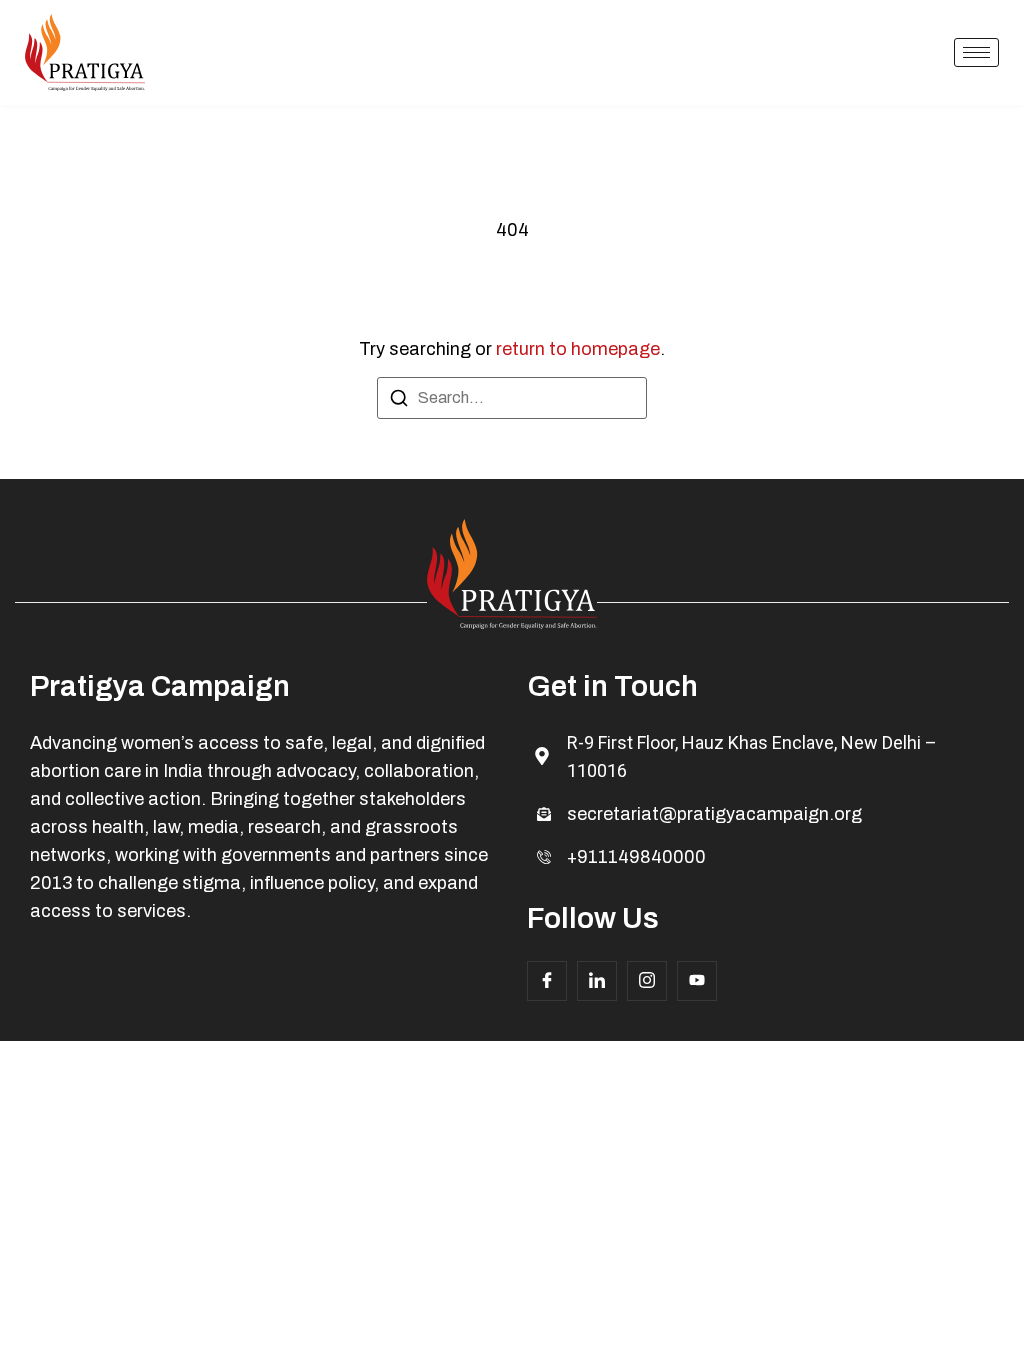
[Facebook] (547, 981)
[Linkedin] (597, 981)
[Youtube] (697, 981)
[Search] (399, 401)
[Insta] (647, 981)
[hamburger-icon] (976, 52)
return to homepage (578, 349)
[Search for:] (512, 398)
